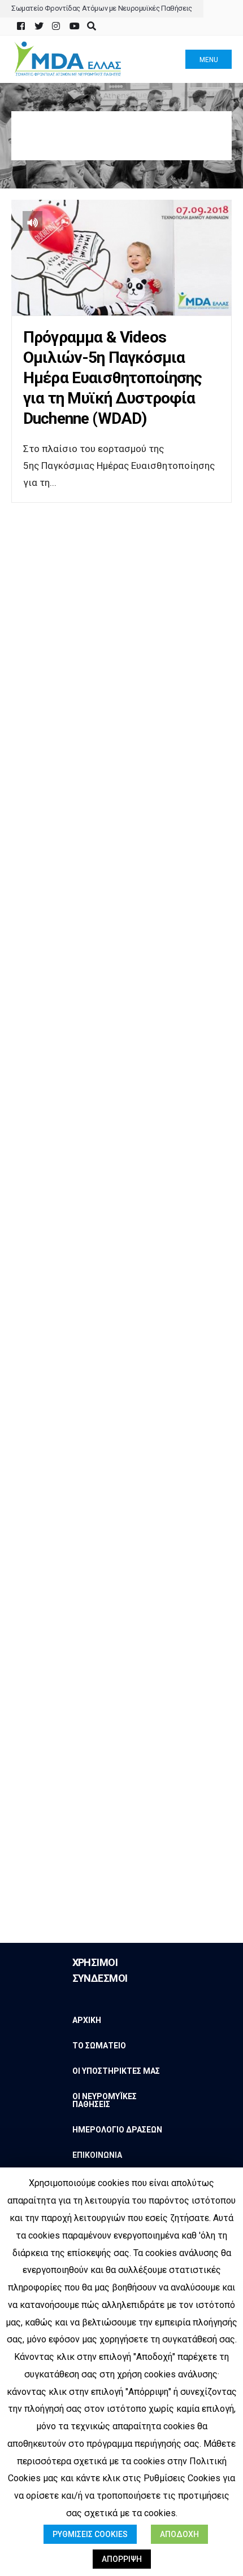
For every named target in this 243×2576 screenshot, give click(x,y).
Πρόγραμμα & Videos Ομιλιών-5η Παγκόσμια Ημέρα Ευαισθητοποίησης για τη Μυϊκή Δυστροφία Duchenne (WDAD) (113, 378)
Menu (209, 60)
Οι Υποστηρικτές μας (116, 2071)
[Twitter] (38, 26)
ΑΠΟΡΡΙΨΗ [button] (122, 2559)
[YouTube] (73, 26)
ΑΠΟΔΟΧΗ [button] (179, 2534)
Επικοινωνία (97, 2155)
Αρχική (87, 2020)
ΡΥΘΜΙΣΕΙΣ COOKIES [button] (90, 2534)
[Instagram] (56, 26)
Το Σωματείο (99, 2046)
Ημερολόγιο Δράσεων (117, 2130)
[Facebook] (21, 26)
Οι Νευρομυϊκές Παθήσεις (105, 2100)
